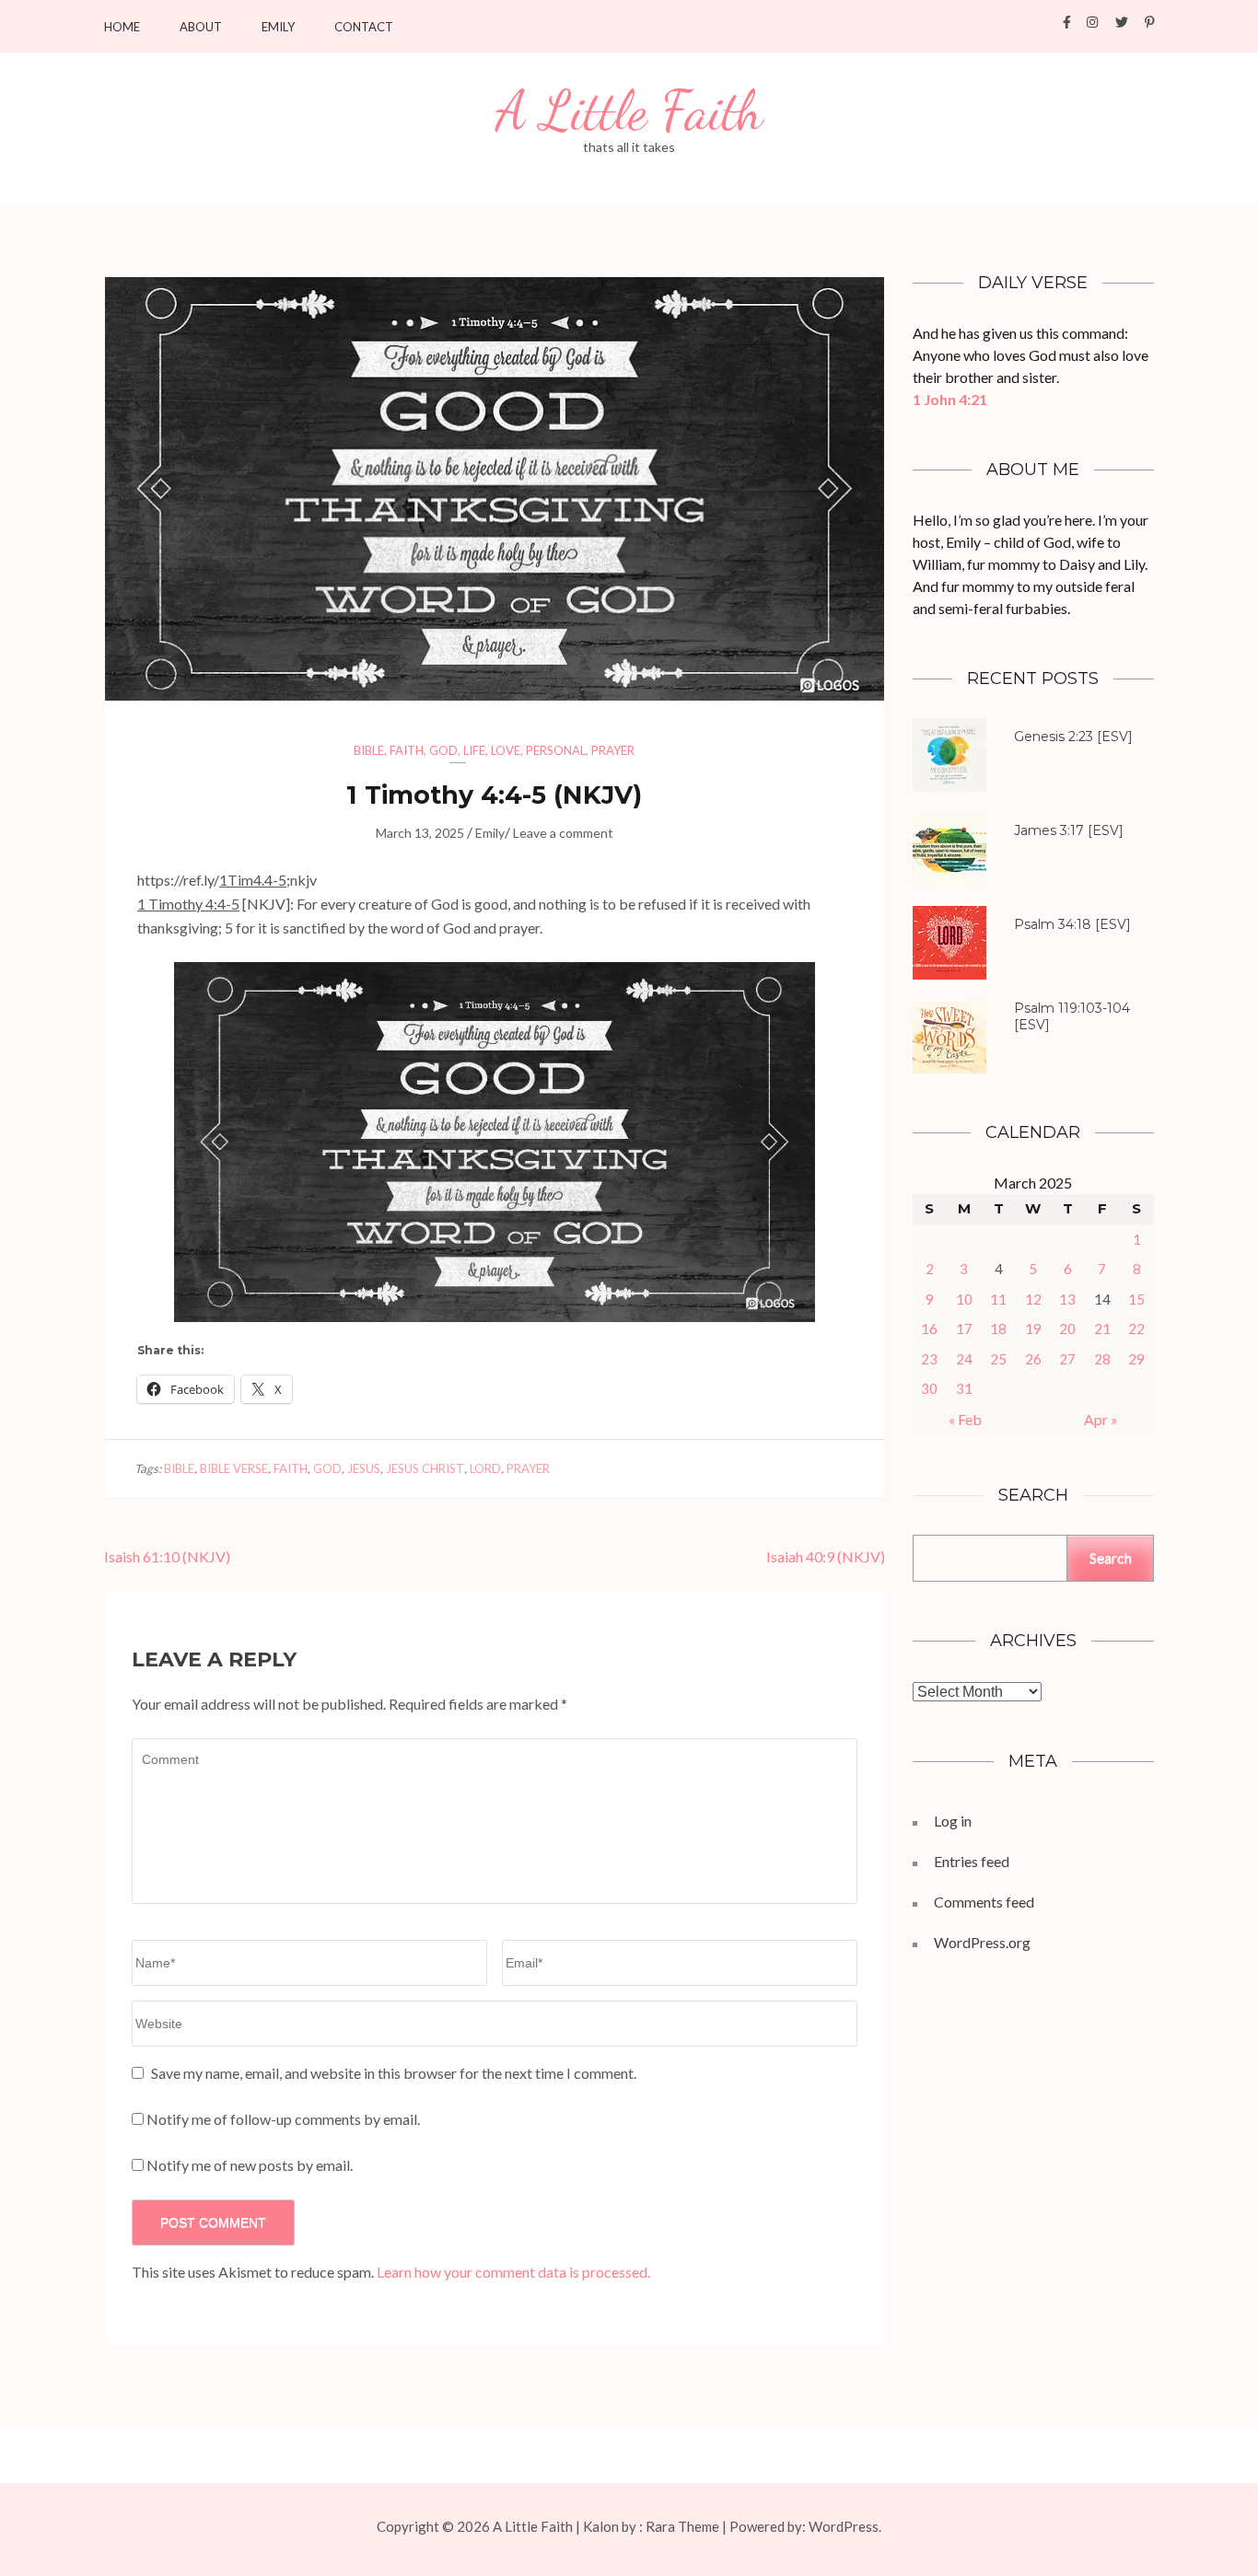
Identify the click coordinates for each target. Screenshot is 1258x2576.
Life (474, 750)
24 (964, 1359)
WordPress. (845, 2526)
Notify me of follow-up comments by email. (283, 2119)
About (201, 27)
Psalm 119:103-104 (1072, 1008)
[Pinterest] (1150, 22)
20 (1067, 1329)
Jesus (364, 1468)
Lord (485, 1468)
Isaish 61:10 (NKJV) (167, 1556)
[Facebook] (1067, 22)
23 (929, 1359)
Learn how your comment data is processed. (513, 2272)
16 (929, 1329)
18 (998, 1329)
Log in (953, 1821)
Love (506, 750)
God (443, 750)
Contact (364, 27)
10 (964, 1299)
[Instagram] (1092, 22)
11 (998, 1299)
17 (964, 1329)
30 (929, 1388)
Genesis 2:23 (1054, 737)
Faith (407, 750)
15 (1136, 1299)
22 (1136, 1329)
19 (1033, 1329)
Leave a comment (563, 833)
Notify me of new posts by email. (250, 2165)
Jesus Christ (425, 1468)
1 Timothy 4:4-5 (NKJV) (494, 795)
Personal (556, 750)
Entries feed (972, 1861)
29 (1136, 1359)
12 (1033, 1299)
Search (1111, 1557)
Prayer (613, 750)
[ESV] (1073, 737)
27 (1067, 1359)
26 (1033, 1359)
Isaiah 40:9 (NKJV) (826, 1556)
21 (1102, 1329)
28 (1102, 1359)
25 (998, 1359)
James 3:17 (1049, 830)
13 (1067, 1299)
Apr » (1101, 1419)
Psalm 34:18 (1053, 924)
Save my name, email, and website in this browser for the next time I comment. (394, 2073)
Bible (369, 750)
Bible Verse (234, 1468)
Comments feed (984, 1902)
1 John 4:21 (950, 399)
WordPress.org (982, 1942)
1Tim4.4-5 (253, 880)
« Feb (965, 1419)
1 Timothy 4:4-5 (188, 904)
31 (964, 1388)
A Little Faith (629, 111)
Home (122, 27)
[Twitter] (1122, 22)
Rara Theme (682, 2526)
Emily (278, 27)
